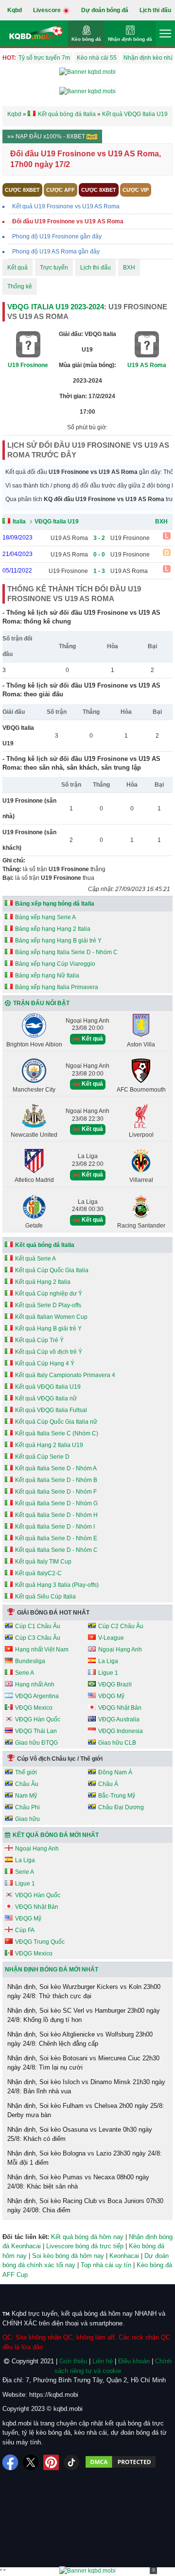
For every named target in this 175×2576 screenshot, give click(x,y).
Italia (19, 522)
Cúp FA (25, 1930)
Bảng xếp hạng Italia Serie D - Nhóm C (66, 952)
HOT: (9, 58)
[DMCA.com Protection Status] (121, 2462)
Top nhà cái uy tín (106, 2265)
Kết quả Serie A (35, 1259)
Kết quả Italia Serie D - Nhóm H (56, 1515)
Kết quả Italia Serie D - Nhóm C (56, 1550)
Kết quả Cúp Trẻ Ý (39, 1340)
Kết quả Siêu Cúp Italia (45, 1597)
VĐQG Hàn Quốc (38, 1719)
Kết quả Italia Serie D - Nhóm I (55, 1527)
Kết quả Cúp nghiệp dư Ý (49, 1294)
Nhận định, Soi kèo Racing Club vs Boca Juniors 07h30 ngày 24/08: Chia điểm (85, 2206)
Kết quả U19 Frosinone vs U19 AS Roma (66, 206)
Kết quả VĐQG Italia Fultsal (51, 1410)
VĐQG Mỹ (111, 1696)
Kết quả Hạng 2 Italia (43, 1282)
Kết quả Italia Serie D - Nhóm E (56, 1538)
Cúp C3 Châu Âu (38, 1638)
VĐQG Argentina (37, 1696)
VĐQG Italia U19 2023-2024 (56, 307)
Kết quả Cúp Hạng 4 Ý (45, 1364)
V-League (111, 1638)
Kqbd (15, 10)
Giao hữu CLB (117, 1743)
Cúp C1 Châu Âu (38, 1626)
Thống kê (20, 286)
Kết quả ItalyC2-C (38, 1573)
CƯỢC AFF (61, 190)
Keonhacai (124, 2256)
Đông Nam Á (115, 1772)
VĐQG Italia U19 (57, 522)
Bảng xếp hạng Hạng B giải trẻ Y (58, 941)
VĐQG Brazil (115, 1684)
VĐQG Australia (119, 1719)
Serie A (25, 1673)
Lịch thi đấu (155, 10)
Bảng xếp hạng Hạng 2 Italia (53, 929)
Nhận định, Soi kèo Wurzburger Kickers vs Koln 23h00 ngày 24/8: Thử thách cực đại (84, 1992)
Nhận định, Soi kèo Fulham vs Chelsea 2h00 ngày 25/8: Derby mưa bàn (86, 2111)
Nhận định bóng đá (130, 39)
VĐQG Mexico (34, 1708)
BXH (129, 268)
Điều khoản (134, 2361)
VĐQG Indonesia (121, 1731)
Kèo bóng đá (86, 39)
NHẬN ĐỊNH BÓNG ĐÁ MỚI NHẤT (52, 1970)
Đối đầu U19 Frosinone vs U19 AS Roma (68, 221)
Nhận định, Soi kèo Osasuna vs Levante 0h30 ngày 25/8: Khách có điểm (80, 2134)
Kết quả (17, 268)
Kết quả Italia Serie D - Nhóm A (56, 1468)
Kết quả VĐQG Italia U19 (48, 1387)
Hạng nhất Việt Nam (42, 1650)
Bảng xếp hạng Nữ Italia (47, 976)
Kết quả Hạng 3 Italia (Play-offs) (57, 1585)
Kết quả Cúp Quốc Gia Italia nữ (56, 1422)
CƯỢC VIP (136, 190)
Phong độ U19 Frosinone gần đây (57, 236)
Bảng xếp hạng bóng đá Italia (55, 904)
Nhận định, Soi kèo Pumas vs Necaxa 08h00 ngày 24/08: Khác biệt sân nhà (78, 2182)
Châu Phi (27, 1807)
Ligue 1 (108, 1673)
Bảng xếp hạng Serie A (45, 917)
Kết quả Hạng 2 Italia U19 (49, 1445)
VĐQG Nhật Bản (120, 1708)
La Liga (108, 1661)
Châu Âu (27, 1784)
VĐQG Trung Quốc (40, 1942)
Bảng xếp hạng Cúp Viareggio (55, 964)
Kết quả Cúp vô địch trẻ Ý (49, 1352)
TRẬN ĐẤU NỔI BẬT (41, 1003)
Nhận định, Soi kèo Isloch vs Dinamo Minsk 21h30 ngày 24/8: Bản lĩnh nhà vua (86, 2087)
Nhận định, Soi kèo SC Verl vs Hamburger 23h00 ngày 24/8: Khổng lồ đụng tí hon (84, 2015)
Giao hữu (27, 1819)
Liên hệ (103, 2361)
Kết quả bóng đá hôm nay (87, 2237)
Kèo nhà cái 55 (97, 58)
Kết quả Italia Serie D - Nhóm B (56, 1480)
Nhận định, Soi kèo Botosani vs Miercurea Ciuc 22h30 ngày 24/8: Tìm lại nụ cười (83, 2063)
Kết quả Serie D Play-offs (48, 1305)
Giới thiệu (73, 2361)
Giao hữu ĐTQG (36, 1743)
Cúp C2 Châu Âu (121, 1626)
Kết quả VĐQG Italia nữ (46, 1398)
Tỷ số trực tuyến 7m (44, 58)
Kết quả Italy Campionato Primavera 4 (65, 1375)
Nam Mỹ (26, 1796)
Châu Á (108, 1784)
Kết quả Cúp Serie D (42, 1457)
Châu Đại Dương (121, 1807)
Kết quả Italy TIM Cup (43, 1562)
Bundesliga (30, 1661)
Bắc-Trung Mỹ (117, 1796)
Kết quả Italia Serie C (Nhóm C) (57, 1433)
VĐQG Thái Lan (36, 1731)
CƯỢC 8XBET (22, 190)
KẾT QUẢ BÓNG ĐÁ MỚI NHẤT (56, 1835)
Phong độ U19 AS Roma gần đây (56, 252)
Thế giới (26, 1772)
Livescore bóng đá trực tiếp (85, 2246)
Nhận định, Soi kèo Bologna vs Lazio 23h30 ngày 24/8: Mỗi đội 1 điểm (85, 2158)
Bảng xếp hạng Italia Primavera (57, 987)
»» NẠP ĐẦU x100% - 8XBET (47, 136)
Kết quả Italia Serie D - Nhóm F (56, 1492)
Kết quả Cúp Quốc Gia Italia (52, 1270)
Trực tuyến (54, 268)
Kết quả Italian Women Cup (51, 1317)
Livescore (48, 10)
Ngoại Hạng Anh (120, 1650)
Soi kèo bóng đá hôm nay (68, 2256)
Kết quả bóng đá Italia (45, 1245)
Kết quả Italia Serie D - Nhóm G (56, 1503)
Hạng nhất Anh (35, 1684)
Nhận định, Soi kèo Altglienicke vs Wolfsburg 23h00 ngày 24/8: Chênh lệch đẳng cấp (80, 2039)
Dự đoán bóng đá (105, 10)
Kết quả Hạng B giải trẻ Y (48, 1329)
